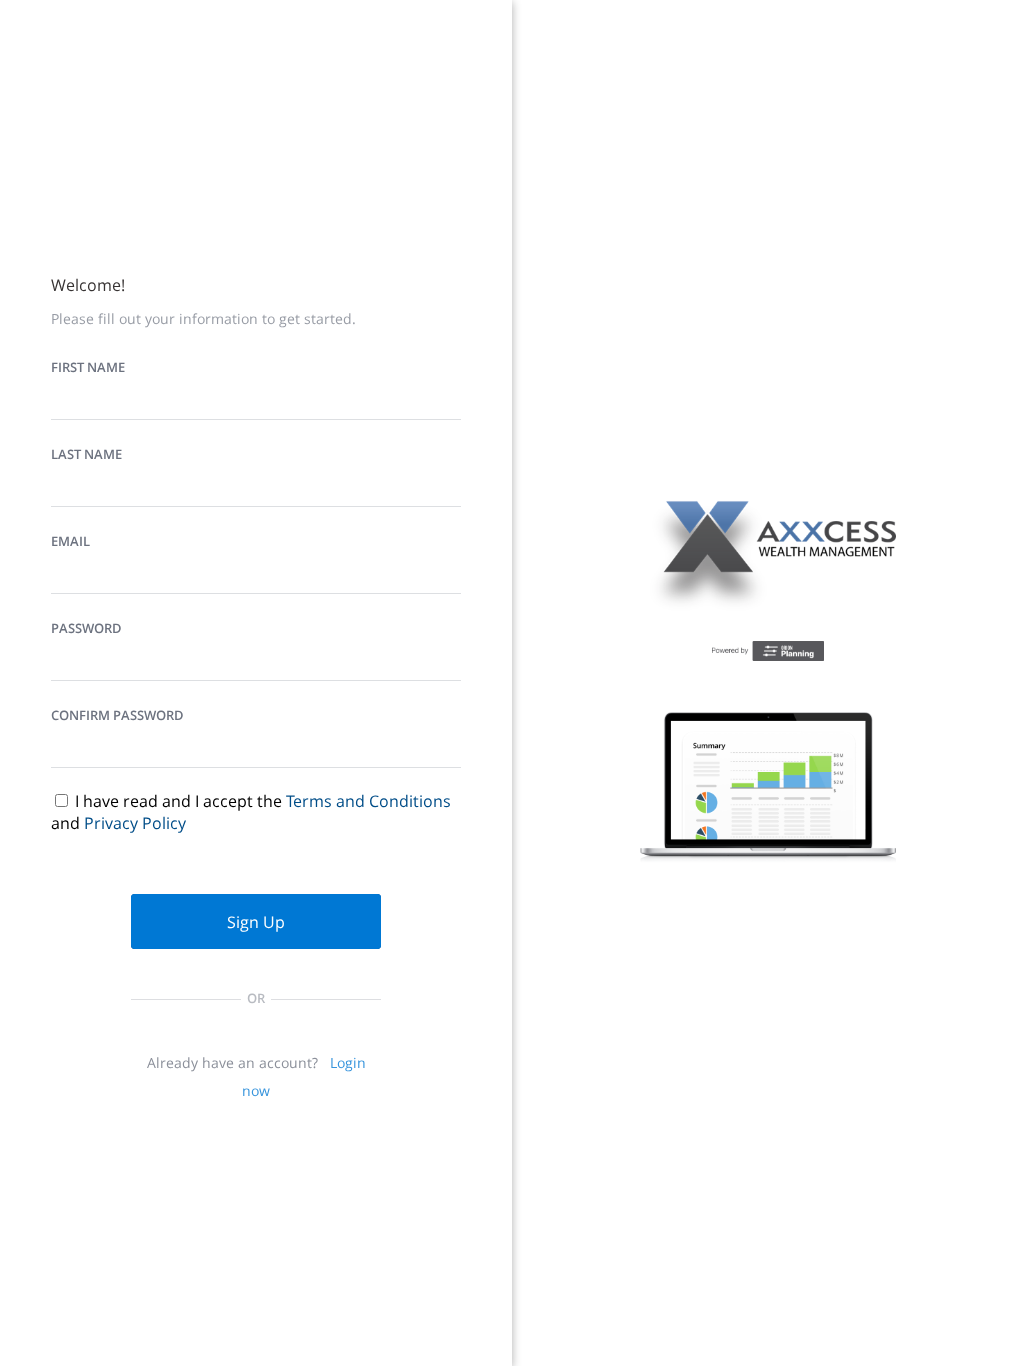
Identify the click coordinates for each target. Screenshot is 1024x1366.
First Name (88, 367)
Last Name (86, 454)
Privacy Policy (135, 823)
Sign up (256, 922)
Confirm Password (117, 715)
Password (86, 628)
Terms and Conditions (368, 801)
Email (70, 541)
